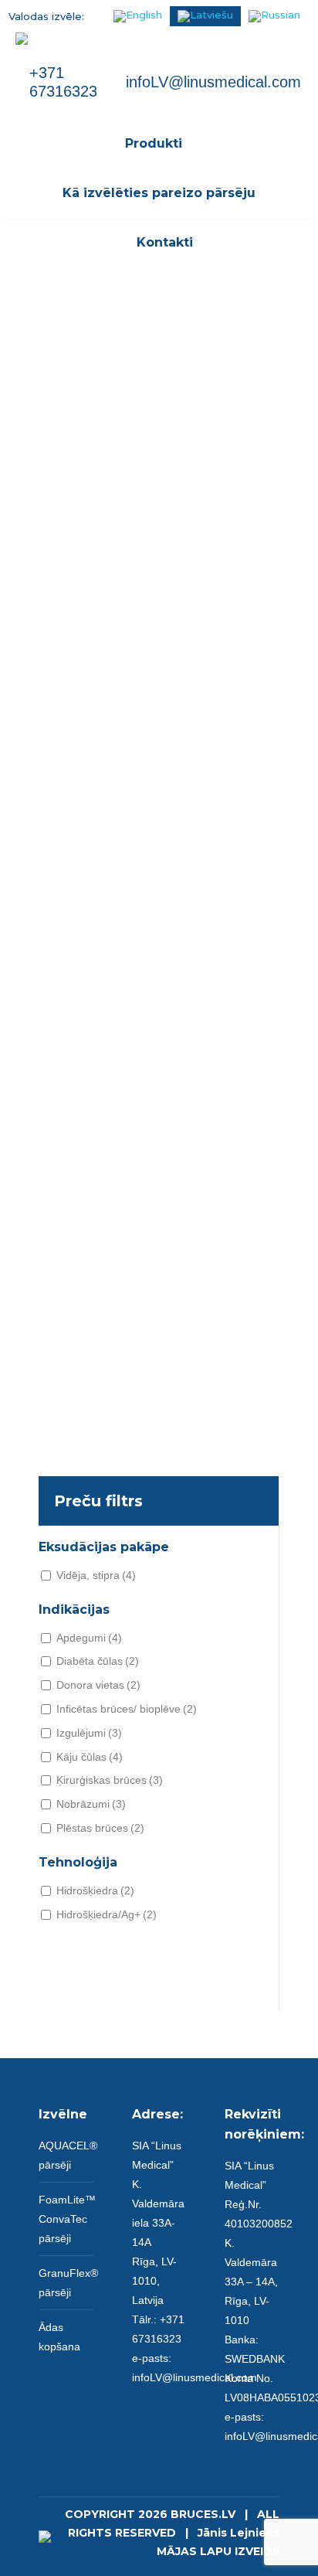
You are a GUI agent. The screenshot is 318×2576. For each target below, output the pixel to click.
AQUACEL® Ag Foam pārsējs (159, 1462)
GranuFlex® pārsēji (68, 2283)
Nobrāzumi (91, 1804)
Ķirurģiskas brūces (110, 1780)
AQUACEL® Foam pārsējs (159, 1164)
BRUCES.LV (203, 2514)
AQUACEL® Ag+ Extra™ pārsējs (159, 867)
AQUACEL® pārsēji (68, 2155)
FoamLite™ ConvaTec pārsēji (67, 2219)
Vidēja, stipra (96, 1575)
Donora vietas (98, 1685)
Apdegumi (89, 1638)
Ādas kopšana (59, 2337)
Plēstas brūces (100, 1828)
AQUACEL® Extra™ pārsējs (159, 569)
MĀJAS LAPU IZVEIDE (218, 2551)
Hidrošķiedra (95, 1890)
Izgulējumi (89, 1733)
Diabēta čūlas (98, 1661)
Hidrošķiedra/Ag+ (107, 1914)
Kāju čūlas (90, 1757)
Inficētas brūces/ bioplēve (127, 1709)
